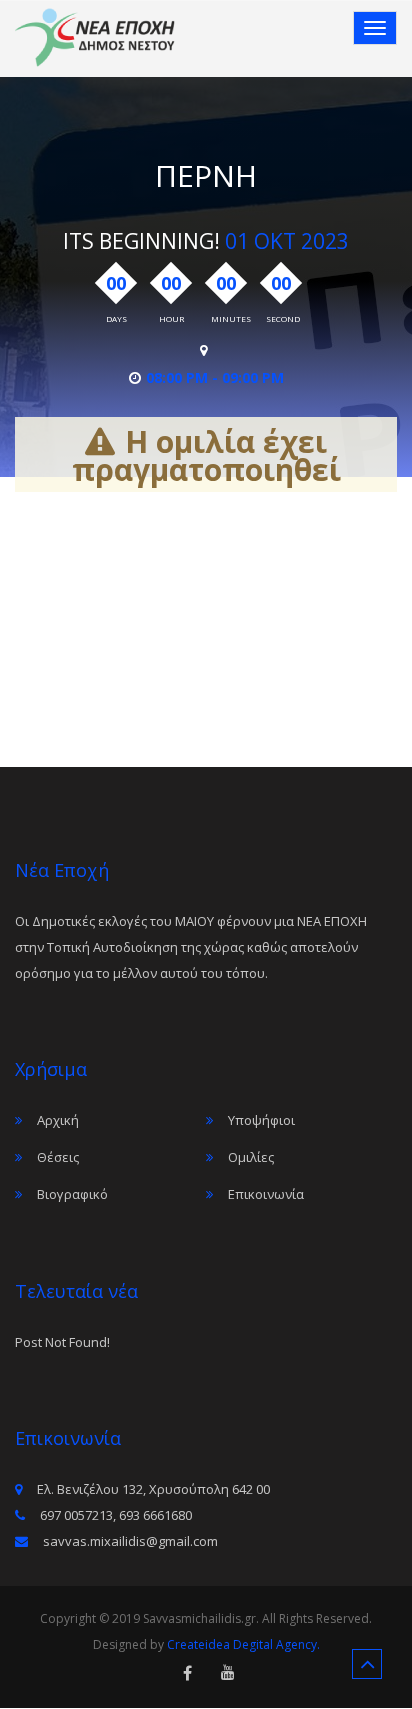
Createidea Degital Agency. (243, 1644)
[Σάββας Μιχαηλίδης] (95, 37)
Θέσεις (58, 1157)
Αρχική (58, 1120)
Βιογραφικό (72, 1194)
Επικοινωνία (266, 1194)
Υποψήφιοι (261, 1120)
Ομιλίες (251, 1157)
